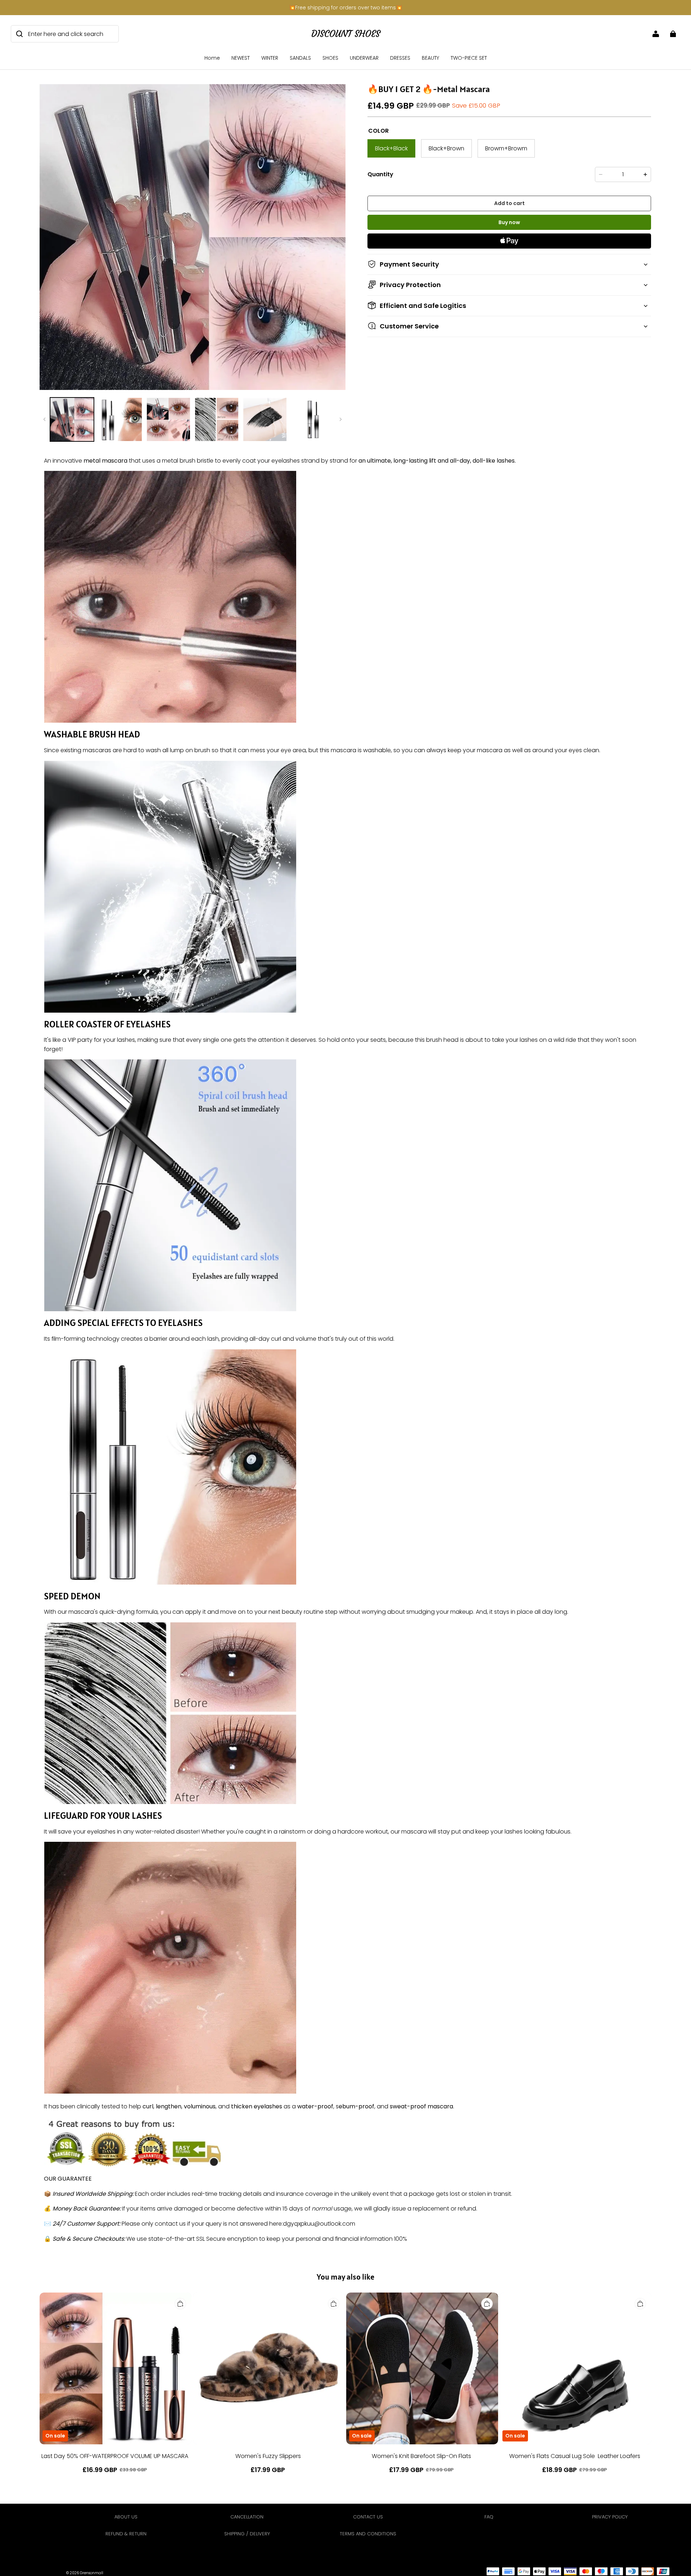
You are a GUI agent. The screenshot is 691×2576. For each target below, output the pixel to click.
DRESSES (400, 58)
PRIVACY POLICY (610, 2517)
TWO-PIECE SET (469, 58)
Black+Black (391, 148)
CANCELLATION (247, 2517)
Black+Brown (446, 148)
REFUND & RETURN (126, 2534)
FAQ (489, 2517)
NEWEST (241, 58)
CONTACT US (368, 2517)
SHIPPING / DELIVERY (247, 2534)
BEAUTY (430, 58)
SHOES (330, 58)
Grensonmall (92, 2573)
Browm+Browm (506, 148)
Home (212, 58)
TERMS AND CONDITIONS (368, 2534)
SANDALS (300, 58)
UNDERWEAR (364, 58)
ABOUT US (126, 2517)
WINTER (270, 58)
